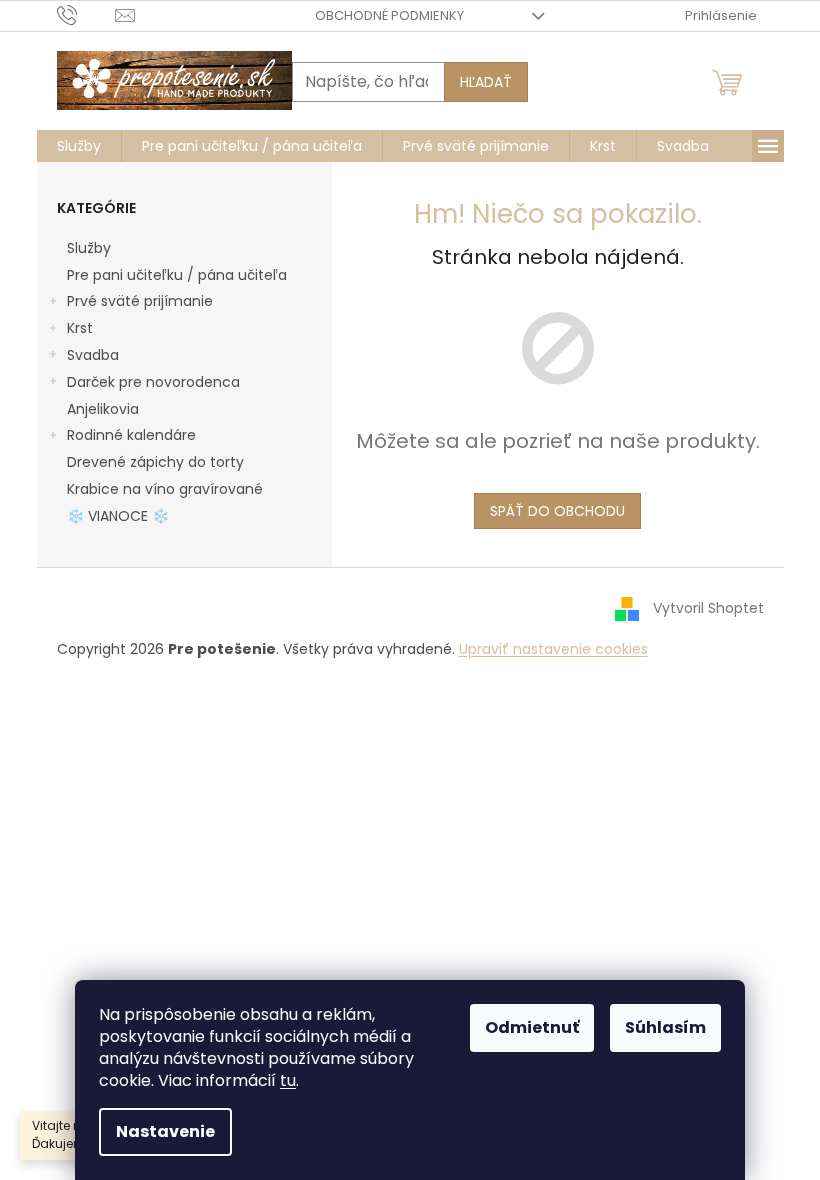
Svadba (93, 355)
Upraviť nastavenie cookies (553, 649)
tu (288, 1080)
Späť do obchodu (557, 511)
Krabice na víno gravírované (165, 489)
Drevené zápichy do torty (155, 462)
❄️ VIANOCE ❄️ (118, 516)
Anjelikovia (103, 409)
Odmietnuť (532, 1027)
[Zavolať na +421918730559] (86, 14)
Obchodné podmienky (389, 15)
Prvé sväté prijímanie (140, 301)
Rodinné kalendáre (131, 435)
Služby (89, 248)
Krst (80, 328)
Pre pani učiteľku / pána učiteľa (177, 275)
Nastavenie (165, 1131)
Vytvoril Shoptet (708, 608)
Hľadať (486, 82)
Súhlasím (665, 1027)
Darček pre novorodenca (153, 382)
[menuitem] (79, 146)
